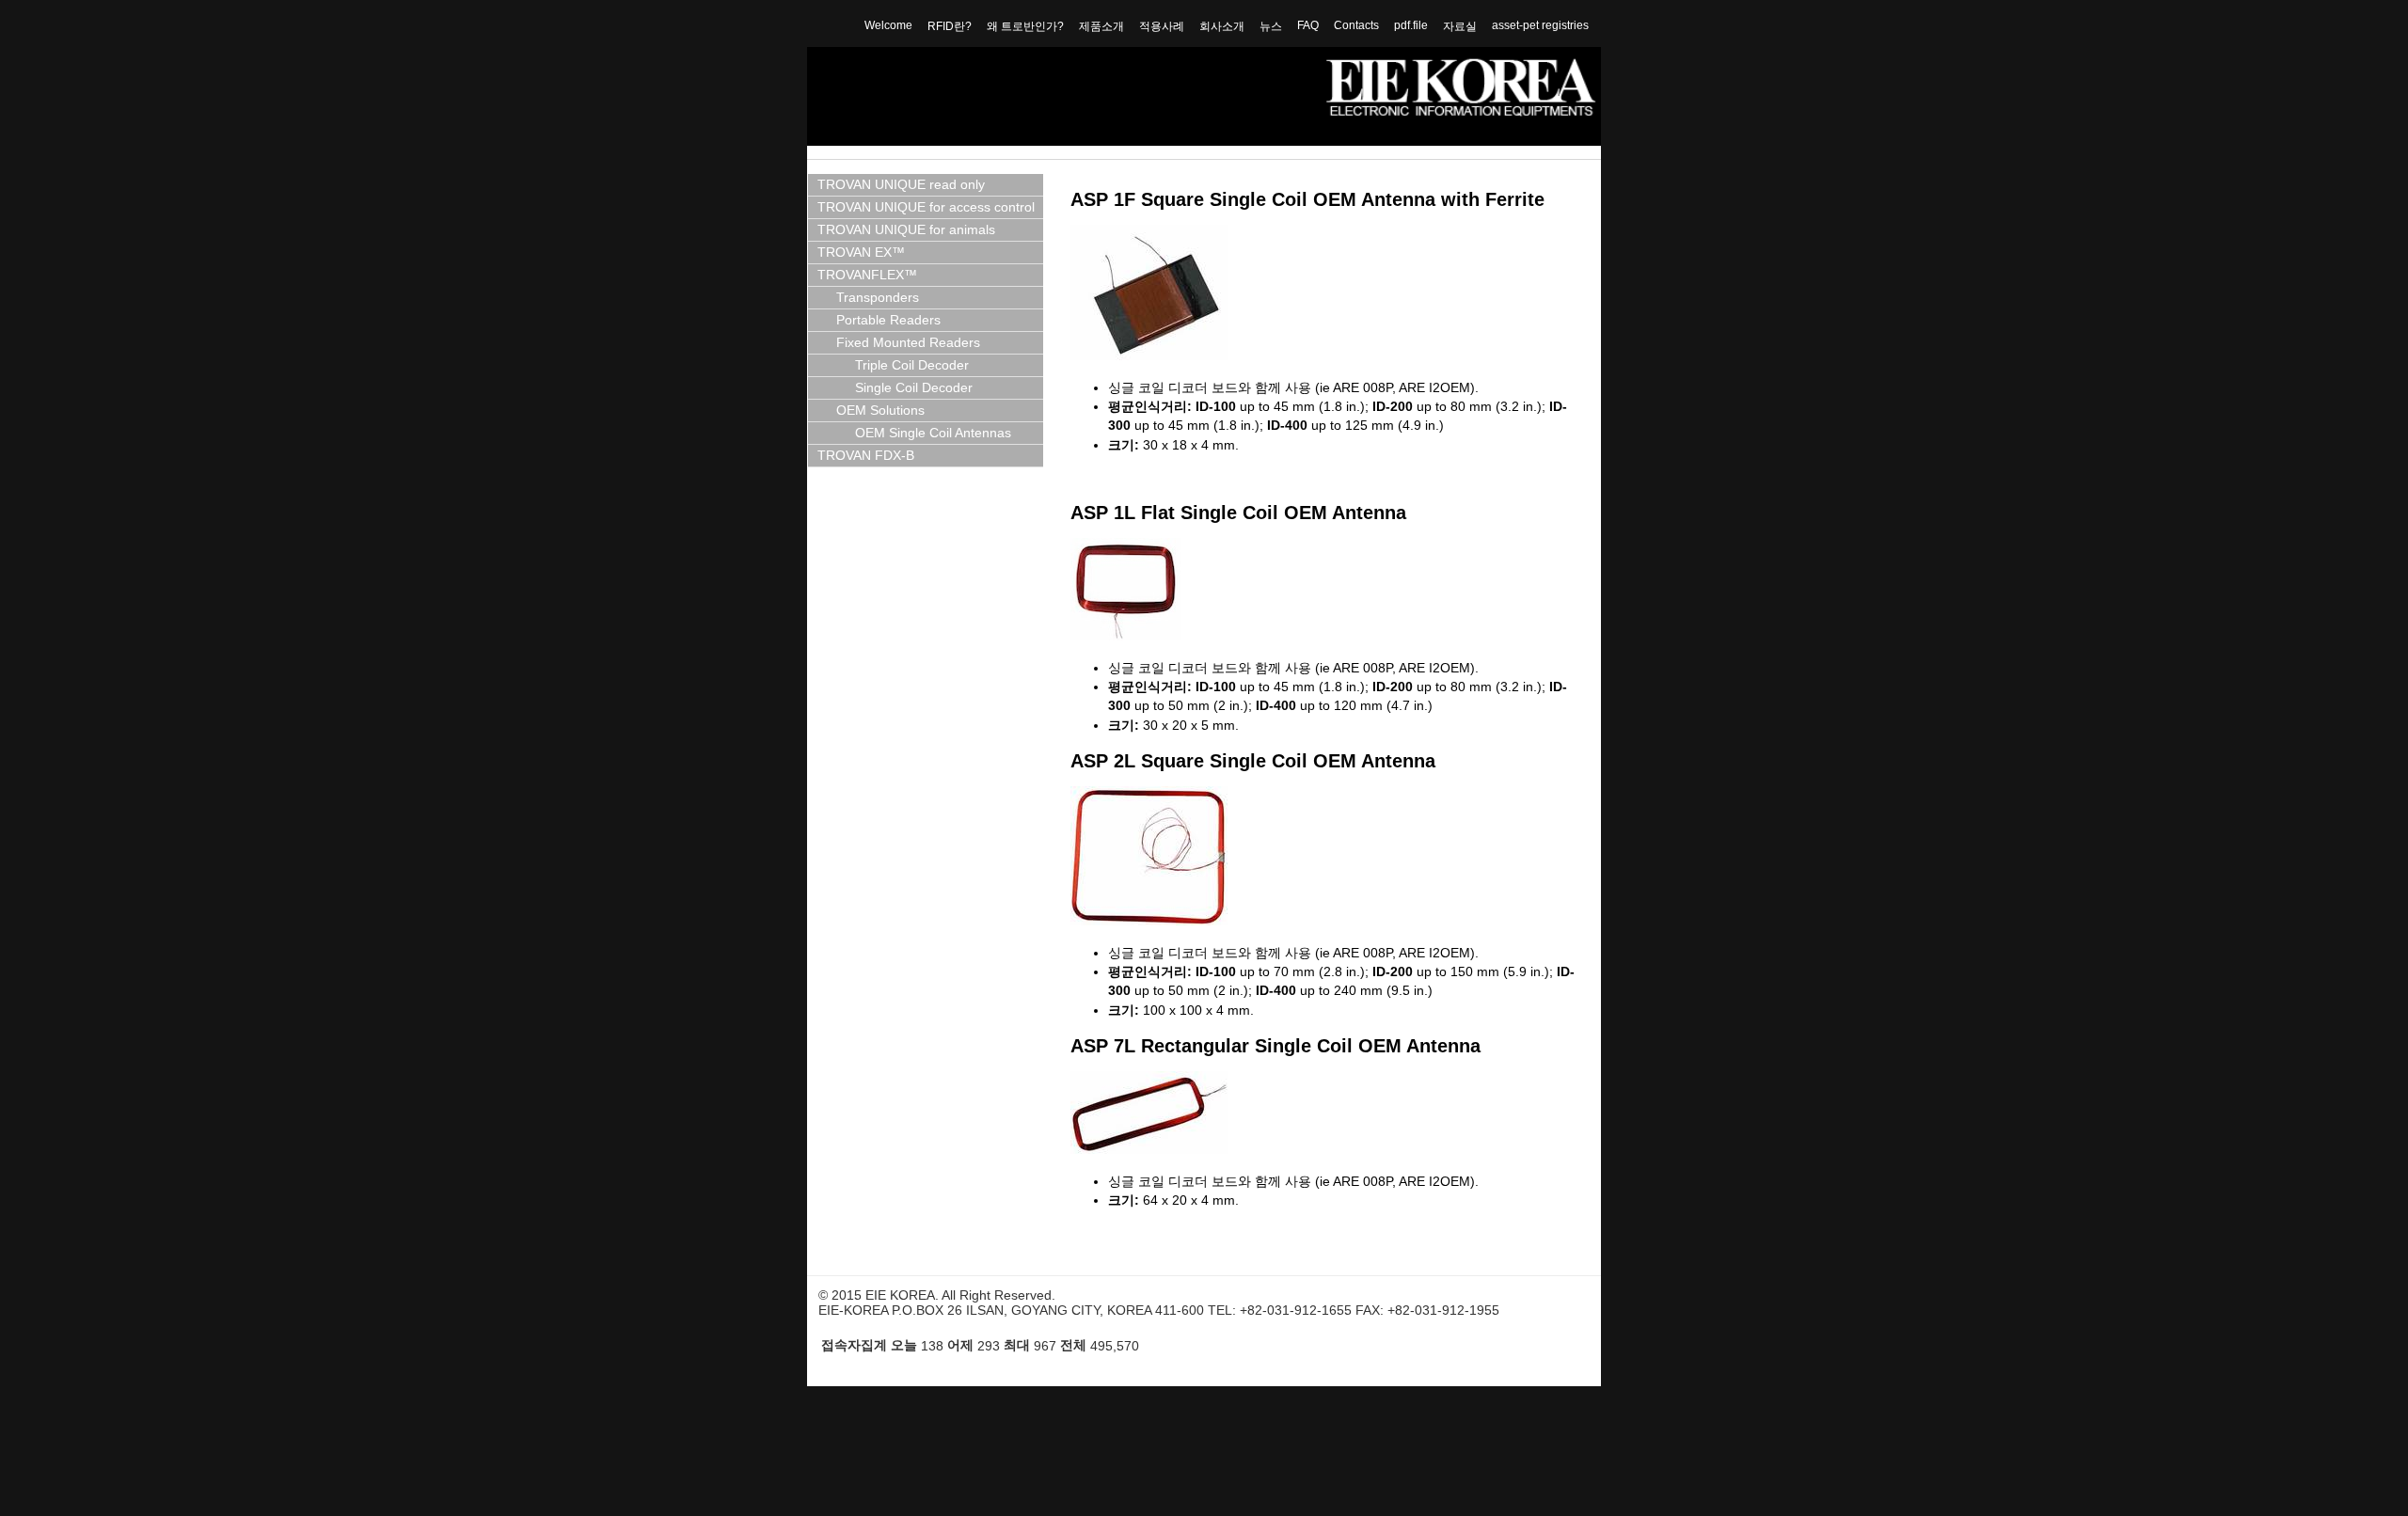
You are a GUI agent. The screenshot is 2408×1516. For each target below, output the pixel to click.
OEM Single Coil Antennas (933, 433)
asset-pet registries (1540, 25)
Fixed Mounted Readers (908, 343)
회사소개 (1222, 26)
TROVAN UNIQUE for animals (906, 230)
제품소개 (1101, 26)
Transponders (878, 298)
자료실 (1460, 26)
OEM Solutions (880, 411)
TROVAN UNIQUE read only (901, 185)
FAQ (1308, 25)
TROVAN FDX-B (866, 456)
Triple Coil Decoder (912, 365)
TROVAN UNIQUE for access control (926, 207)
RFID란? (950, 26)
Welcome (888, 25)
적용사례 (1162, 26)
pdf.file (1411, 25)
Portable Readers (888, 320)
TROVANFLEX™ (867, 275)
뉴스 (1271, 26)
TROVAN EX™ (861, 253)
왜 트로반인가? (1025, 26)
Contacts (1356, 25)
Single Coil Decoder (914, 388)
